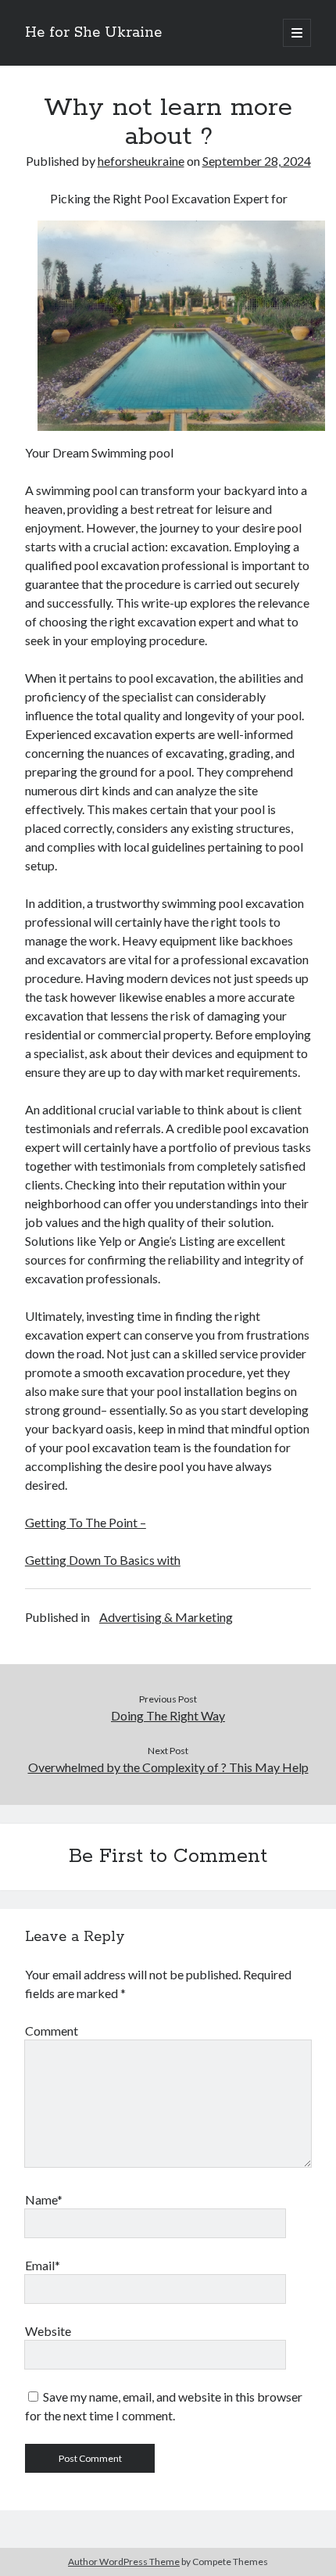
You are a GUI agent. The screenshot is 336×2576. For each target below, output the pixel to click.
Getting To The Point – (86, 1522)
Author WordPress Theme (124, 2562)
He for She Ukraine (93, 33)
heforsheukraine (141, 161)
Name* (44, 2199)
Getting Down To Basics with (103, 1560)
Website (48, 2331)
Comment (52, 2031)
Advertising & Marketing (166, 1617)
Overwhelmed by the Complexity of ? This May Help (168, 1767)
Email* (43, 2265)
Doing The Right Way (168, 1715)
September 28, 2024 (257, 161)
